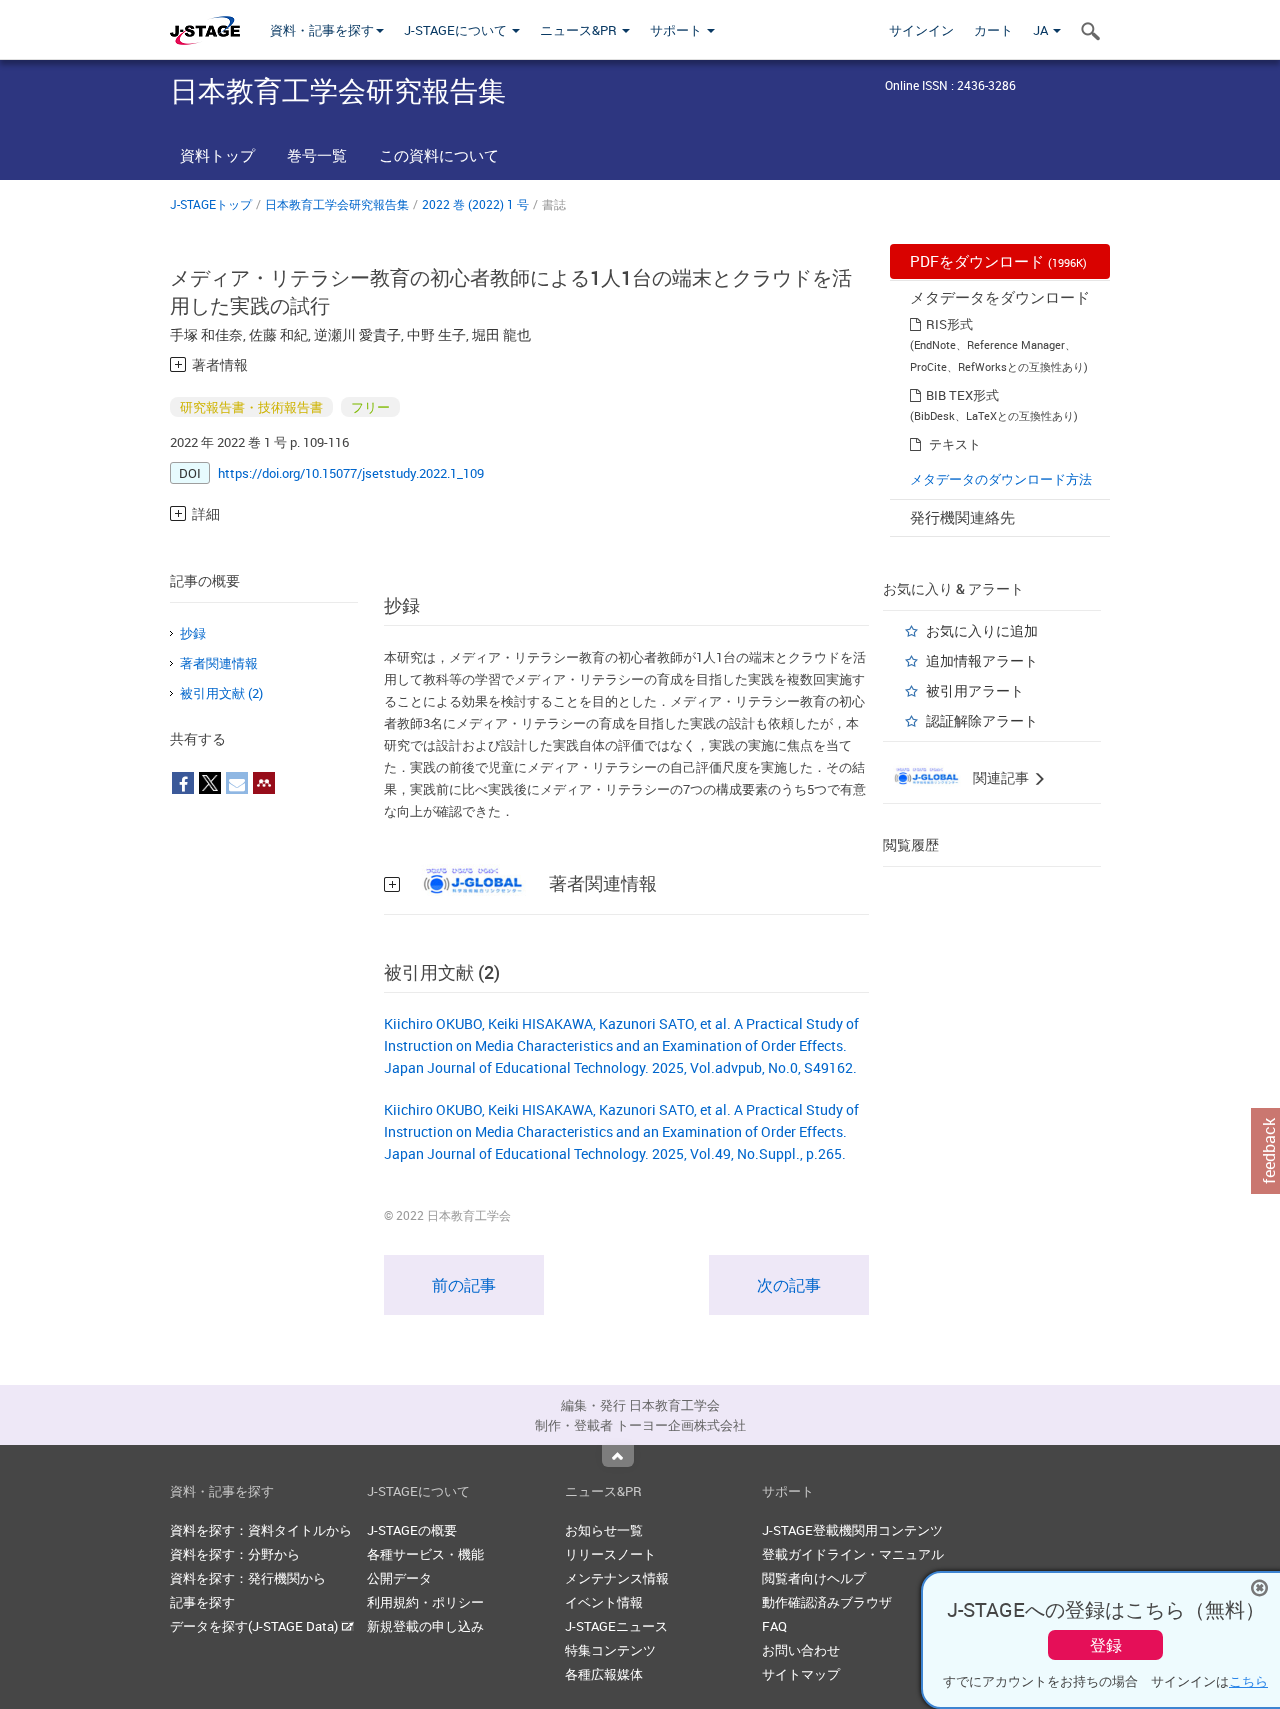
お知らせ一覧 (604, 1530)
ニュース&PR (580, 30)
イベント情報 (604, 1602)
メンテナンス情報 (617, 1578)
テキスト (955, 444)
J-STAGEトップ (211, 204)
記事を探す (202, 1602)
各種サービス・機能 (425, 1554)
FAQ (774, 1626)
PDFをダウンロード (998, 261)
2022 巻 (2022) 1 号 (475, 204)
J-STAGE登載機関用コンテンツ (852, 1530)
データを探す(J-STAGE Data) (255, 1626)
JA (1042, 30)
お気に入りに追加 (982, 630)
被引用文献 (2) (221, 693)
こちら (1248, 1681)
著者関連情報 (219, 663)
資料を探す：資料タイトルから (261, 1530)
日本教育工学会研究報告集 (337, 204)
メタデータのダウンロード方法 (1001, 479)
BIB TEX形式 (962, 395)
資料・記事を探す (322, 30)
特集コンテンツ (610, 1650)
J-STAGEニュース (616, 1626)
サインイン (921, 30)
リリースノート (610, 1554)
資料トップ (217, 155)
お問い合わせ (801, 1650)
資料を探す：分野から (235, 1554)
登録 (1106, 1645)
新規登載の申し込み (425, 1626)
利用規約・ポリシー (425, 1602)
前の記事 (464, 1285)
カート (993, 30)
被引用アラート (975, 690)
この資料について (439, 155)
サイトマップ (801, 1674)
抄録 (193, 633)
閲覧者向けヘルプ (814, 1578)
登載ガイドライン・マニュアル (853, 1554)
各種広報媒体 (604, 1674)
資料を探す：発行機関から (248, 1578)
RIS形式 (949, 324)
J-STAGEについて (457, 30)
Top (618, 1456)
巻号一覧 (317, 155)
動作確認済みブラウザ (827, 1602)
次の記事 (789, 1285)
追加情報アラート (982, 660)
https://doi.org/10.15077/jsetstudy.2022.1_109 (351, 473)
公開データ (399, 1578)
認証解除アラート (982, 720)
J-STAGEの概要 (412, 1530)
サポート (677, 30)
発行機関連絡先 (962, 517)
